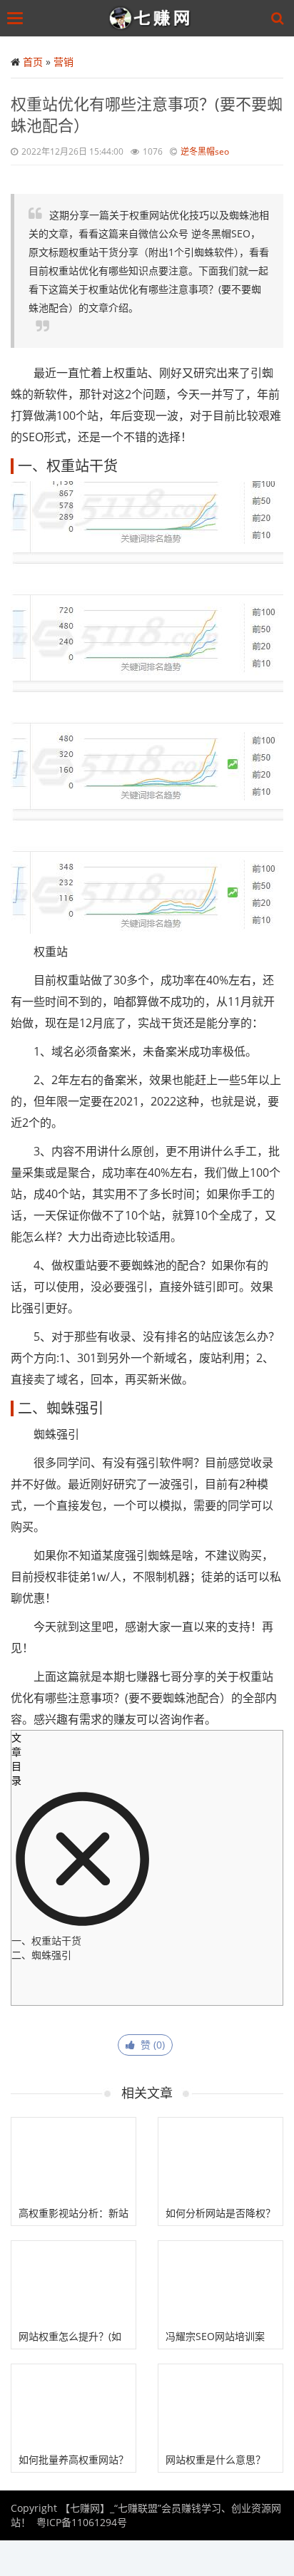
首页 (33, 62)
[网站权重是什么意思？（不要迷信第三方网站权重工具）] (220, 2406)
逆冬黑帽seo (205, 151)
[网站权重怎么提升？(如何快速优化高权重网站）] (73, 2282)
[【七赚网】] (150, 18)
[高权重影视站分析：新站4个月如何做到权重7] (73, 2159)
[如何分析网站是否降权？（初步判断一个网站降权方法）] (220, 2159)
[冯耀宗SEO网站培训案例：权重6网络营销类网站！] (220, 2282)
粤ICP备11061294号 (82, 2522)
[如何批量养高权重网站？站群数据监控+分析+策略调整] (73, 2406)
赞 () (150, 2045)
